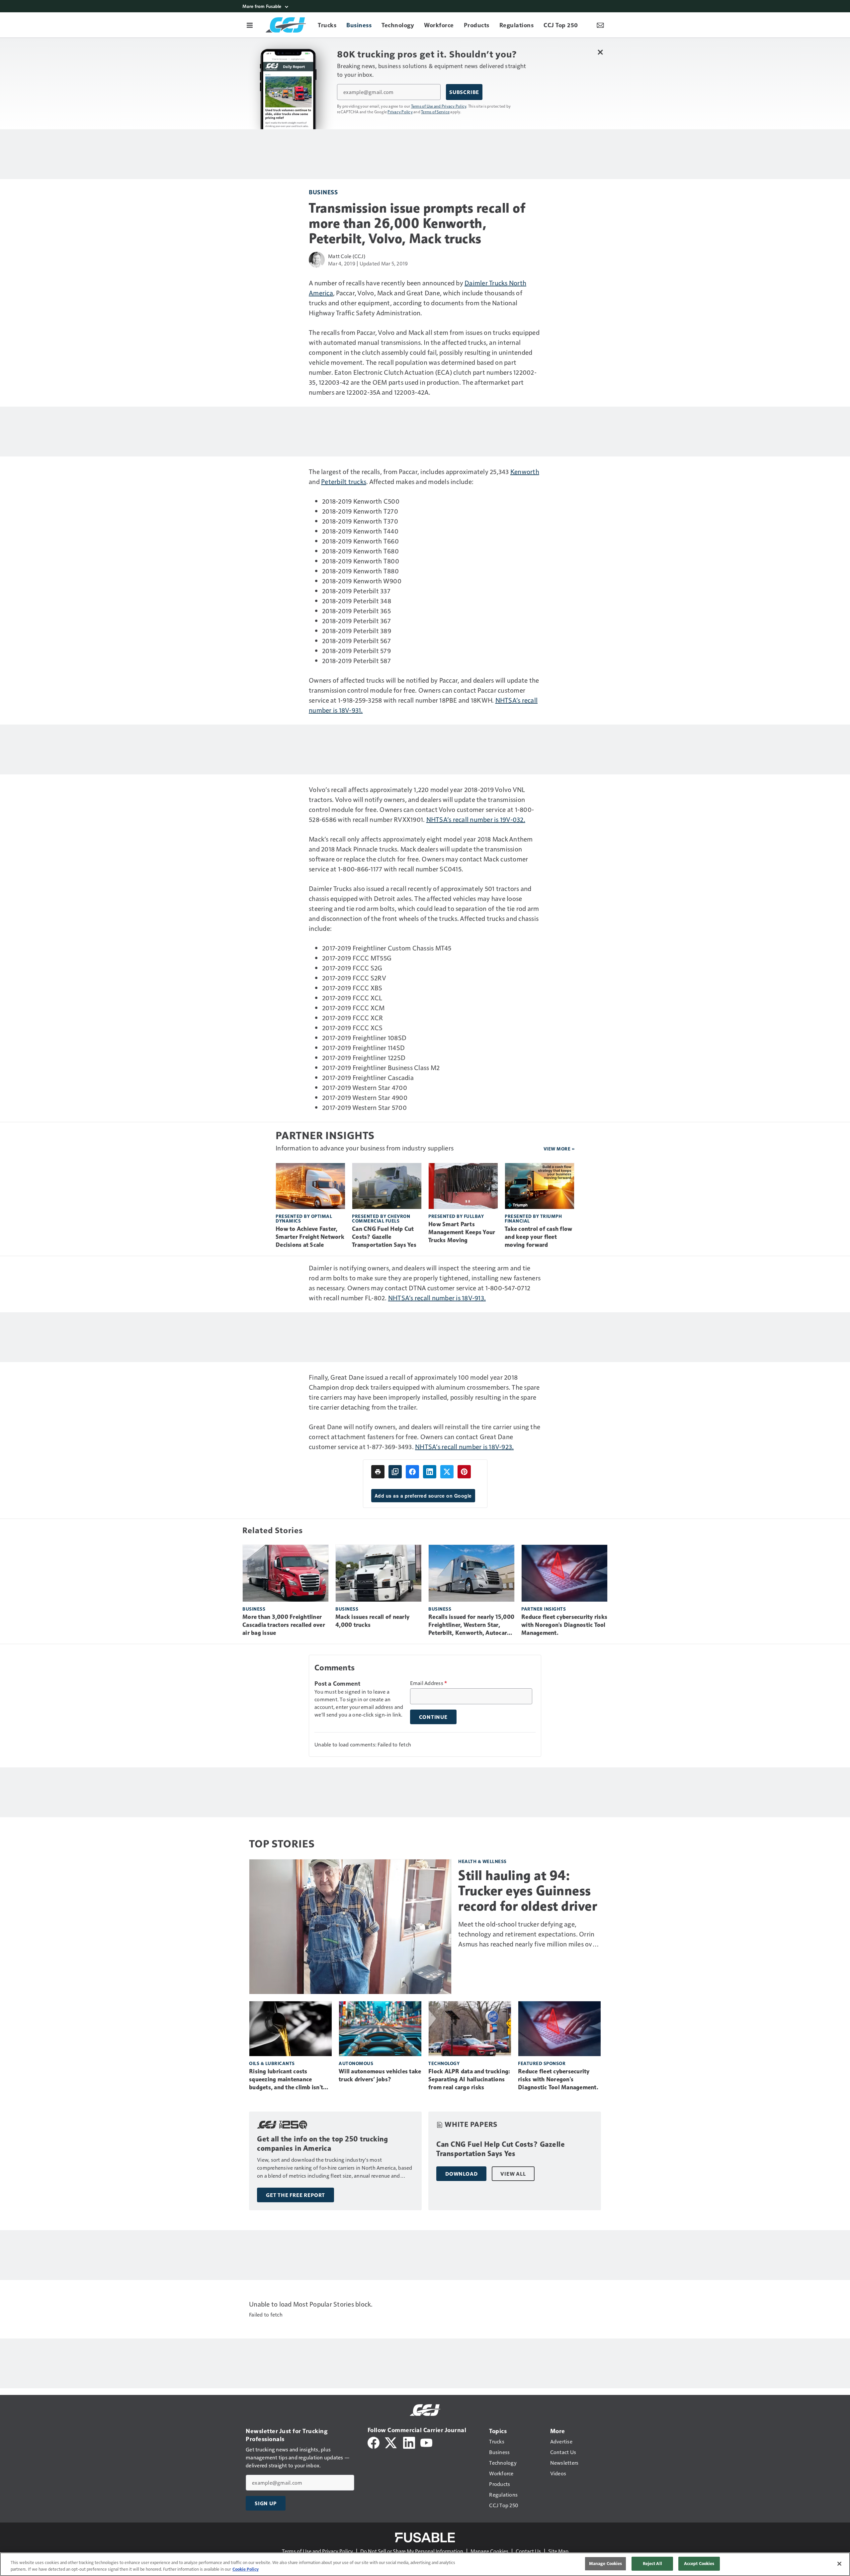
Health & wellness (482, 1861)
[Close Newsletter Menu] (600, 52)
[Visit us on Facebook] (374, 2442)
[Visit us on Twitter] (391, 2442)
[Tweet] (447, 1472)
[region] (425, 2564)
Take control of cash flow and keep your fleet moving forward (538, 1237)
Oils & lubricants (272, 2063)
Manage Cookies (489, 2551)
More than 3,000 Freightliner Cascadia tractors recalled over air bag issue (284, 1625)
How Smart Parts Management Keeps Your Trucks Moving (462, 1232)
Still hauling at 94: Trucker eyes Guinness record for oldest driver (528, 1891)
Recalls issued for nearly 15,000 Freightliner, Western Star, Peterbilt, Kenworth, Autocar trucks (471, 1625)
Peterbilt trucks (344, 481)
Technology (444, 2063)
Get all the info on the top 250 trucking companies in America (322, 2144)
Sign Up (266, 2503)
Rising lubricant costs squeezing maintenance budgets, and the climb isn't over (286, 2080)
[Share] (412, 1472)
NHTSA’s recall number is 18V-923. (464, 1446)
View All (513, 2174)
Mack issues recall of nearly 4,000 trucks (372, 1621)
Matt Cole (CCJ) (347, 256)
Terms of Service (435, 112)
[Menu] (250, 25)
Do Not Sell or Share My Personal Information (412, 2551)
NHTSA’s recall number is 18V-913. (437, 1298)
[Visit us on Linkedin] (409, 2442)
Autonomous (356, 2063)
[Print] (378, 1472)
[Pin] (464, 1472)
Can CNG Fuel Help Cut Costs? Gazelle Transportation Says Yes (384, 1237)
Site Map (558, 2551)
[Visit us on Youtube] (426, 2442)
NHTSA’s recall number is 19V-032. (476, 819)
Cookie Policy (246, 2569)
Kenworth (525, 471)
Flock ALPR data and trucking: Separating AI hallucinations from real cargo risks (469, 2079)
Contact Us (528, 2551)
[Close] (839, 2564)
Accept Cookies (699, 2563)
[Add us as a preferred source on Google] (395, 1472)
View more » (559, 1149)
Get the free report (296, 2195)
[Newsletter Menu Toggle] (600, 25)
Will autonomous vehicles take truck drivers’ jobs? (380, 2075)
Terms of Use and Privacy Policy (439, 106)
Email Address (429, 1683)
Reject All (652, 2563)
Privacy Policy (400, 112)
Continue (433, 1717)
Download (461, 2174)
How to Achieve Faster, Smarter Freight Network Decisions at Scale (310, 1237)
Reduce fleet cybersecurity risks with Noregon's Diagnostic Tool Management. (564, 1625)
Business (323, 192)
